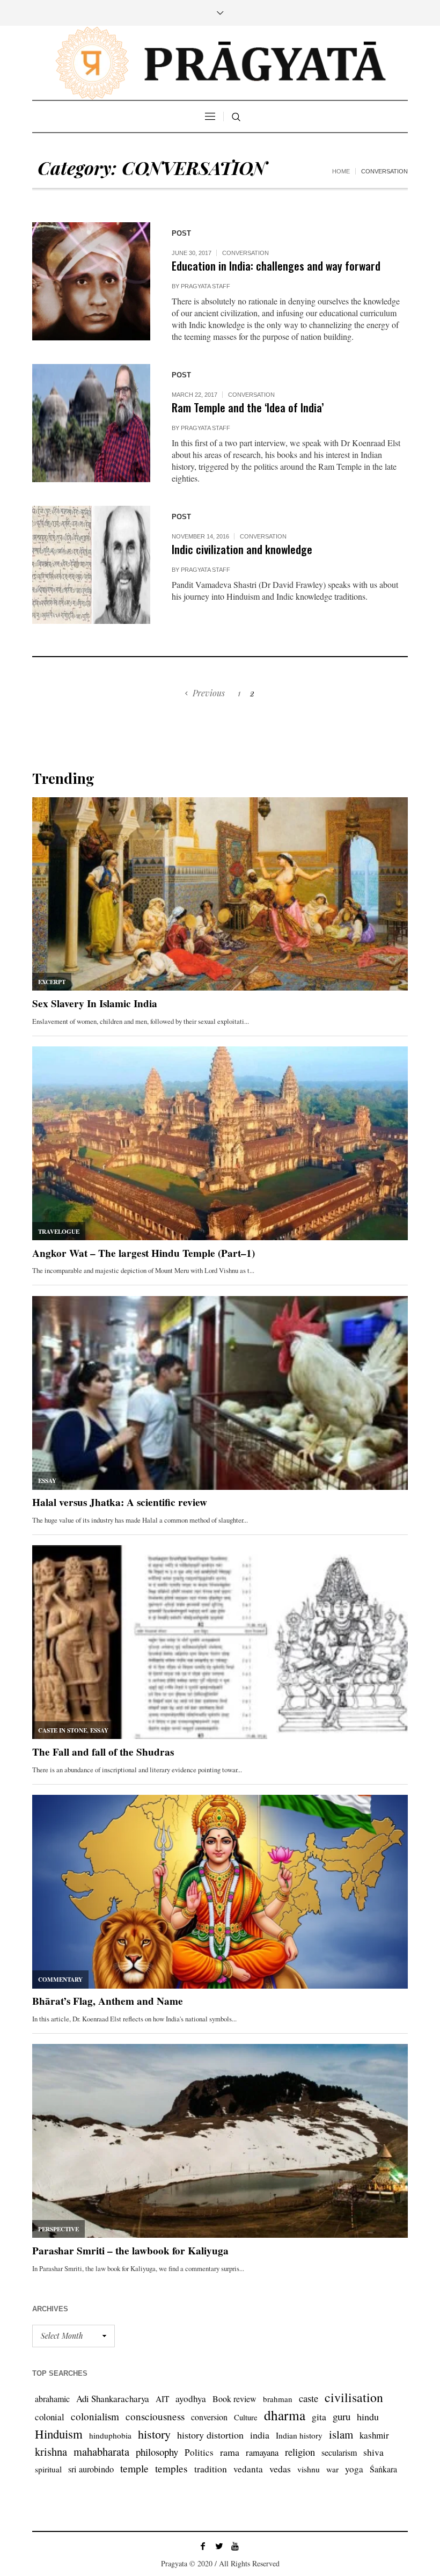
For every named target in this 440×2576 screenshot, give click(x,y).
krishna (51, 2451)
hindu (368, 2417)
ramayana (262, 2452)
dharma (285, 2415)
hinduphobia (110, 2435)
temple (134, 2468)
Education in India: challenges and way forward (276, 265)
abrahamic (52, 2399)
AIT (162, 2399)
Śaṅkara (383, 2469)
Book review (234, 2399)
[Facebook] (203, 2546)
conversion (209, 2417)
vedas (280, 2469)
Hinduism (59, 2434)
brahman (278, 2399)
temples (171, 2468)
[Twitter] (219, 2546)
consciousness (155, 2416)
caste (309, 2398)
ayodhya (191, 2399)
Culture (246, 2417)
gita (319, 2417)
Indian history (299, 2435)
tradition (211, 2469)
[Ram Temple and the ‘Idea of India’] (91, 423)
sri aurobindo (91, 2469)
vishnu (309, 2469)
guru (342, 2416)
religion (300, 2452)
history (154, 2434)
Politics (199, 2452)
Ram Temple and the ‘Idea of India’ (248, 407)
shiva (373, 2452)
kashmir (374, 2435)
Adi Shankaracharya (113, 2399)
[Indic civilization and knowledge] (91, 565)
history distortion (210, 2435)
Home (341, 171)
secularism (339, 2452)
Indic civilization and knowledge (242, 549)
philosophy (157, 2452)
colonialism (95, 2416)
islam (341, 2434)
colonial (50, 2417)
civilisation (354, 2397)
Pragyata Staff (206, 286)
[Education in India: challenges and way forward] (91, 281)
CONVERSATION (245, 253)
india (260, 2435)
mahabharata (101, 2451)
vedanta (248, 2469)
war (332, 2469)
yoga (354, 2469)
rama (230, 2452)
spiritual (48, 2469)
